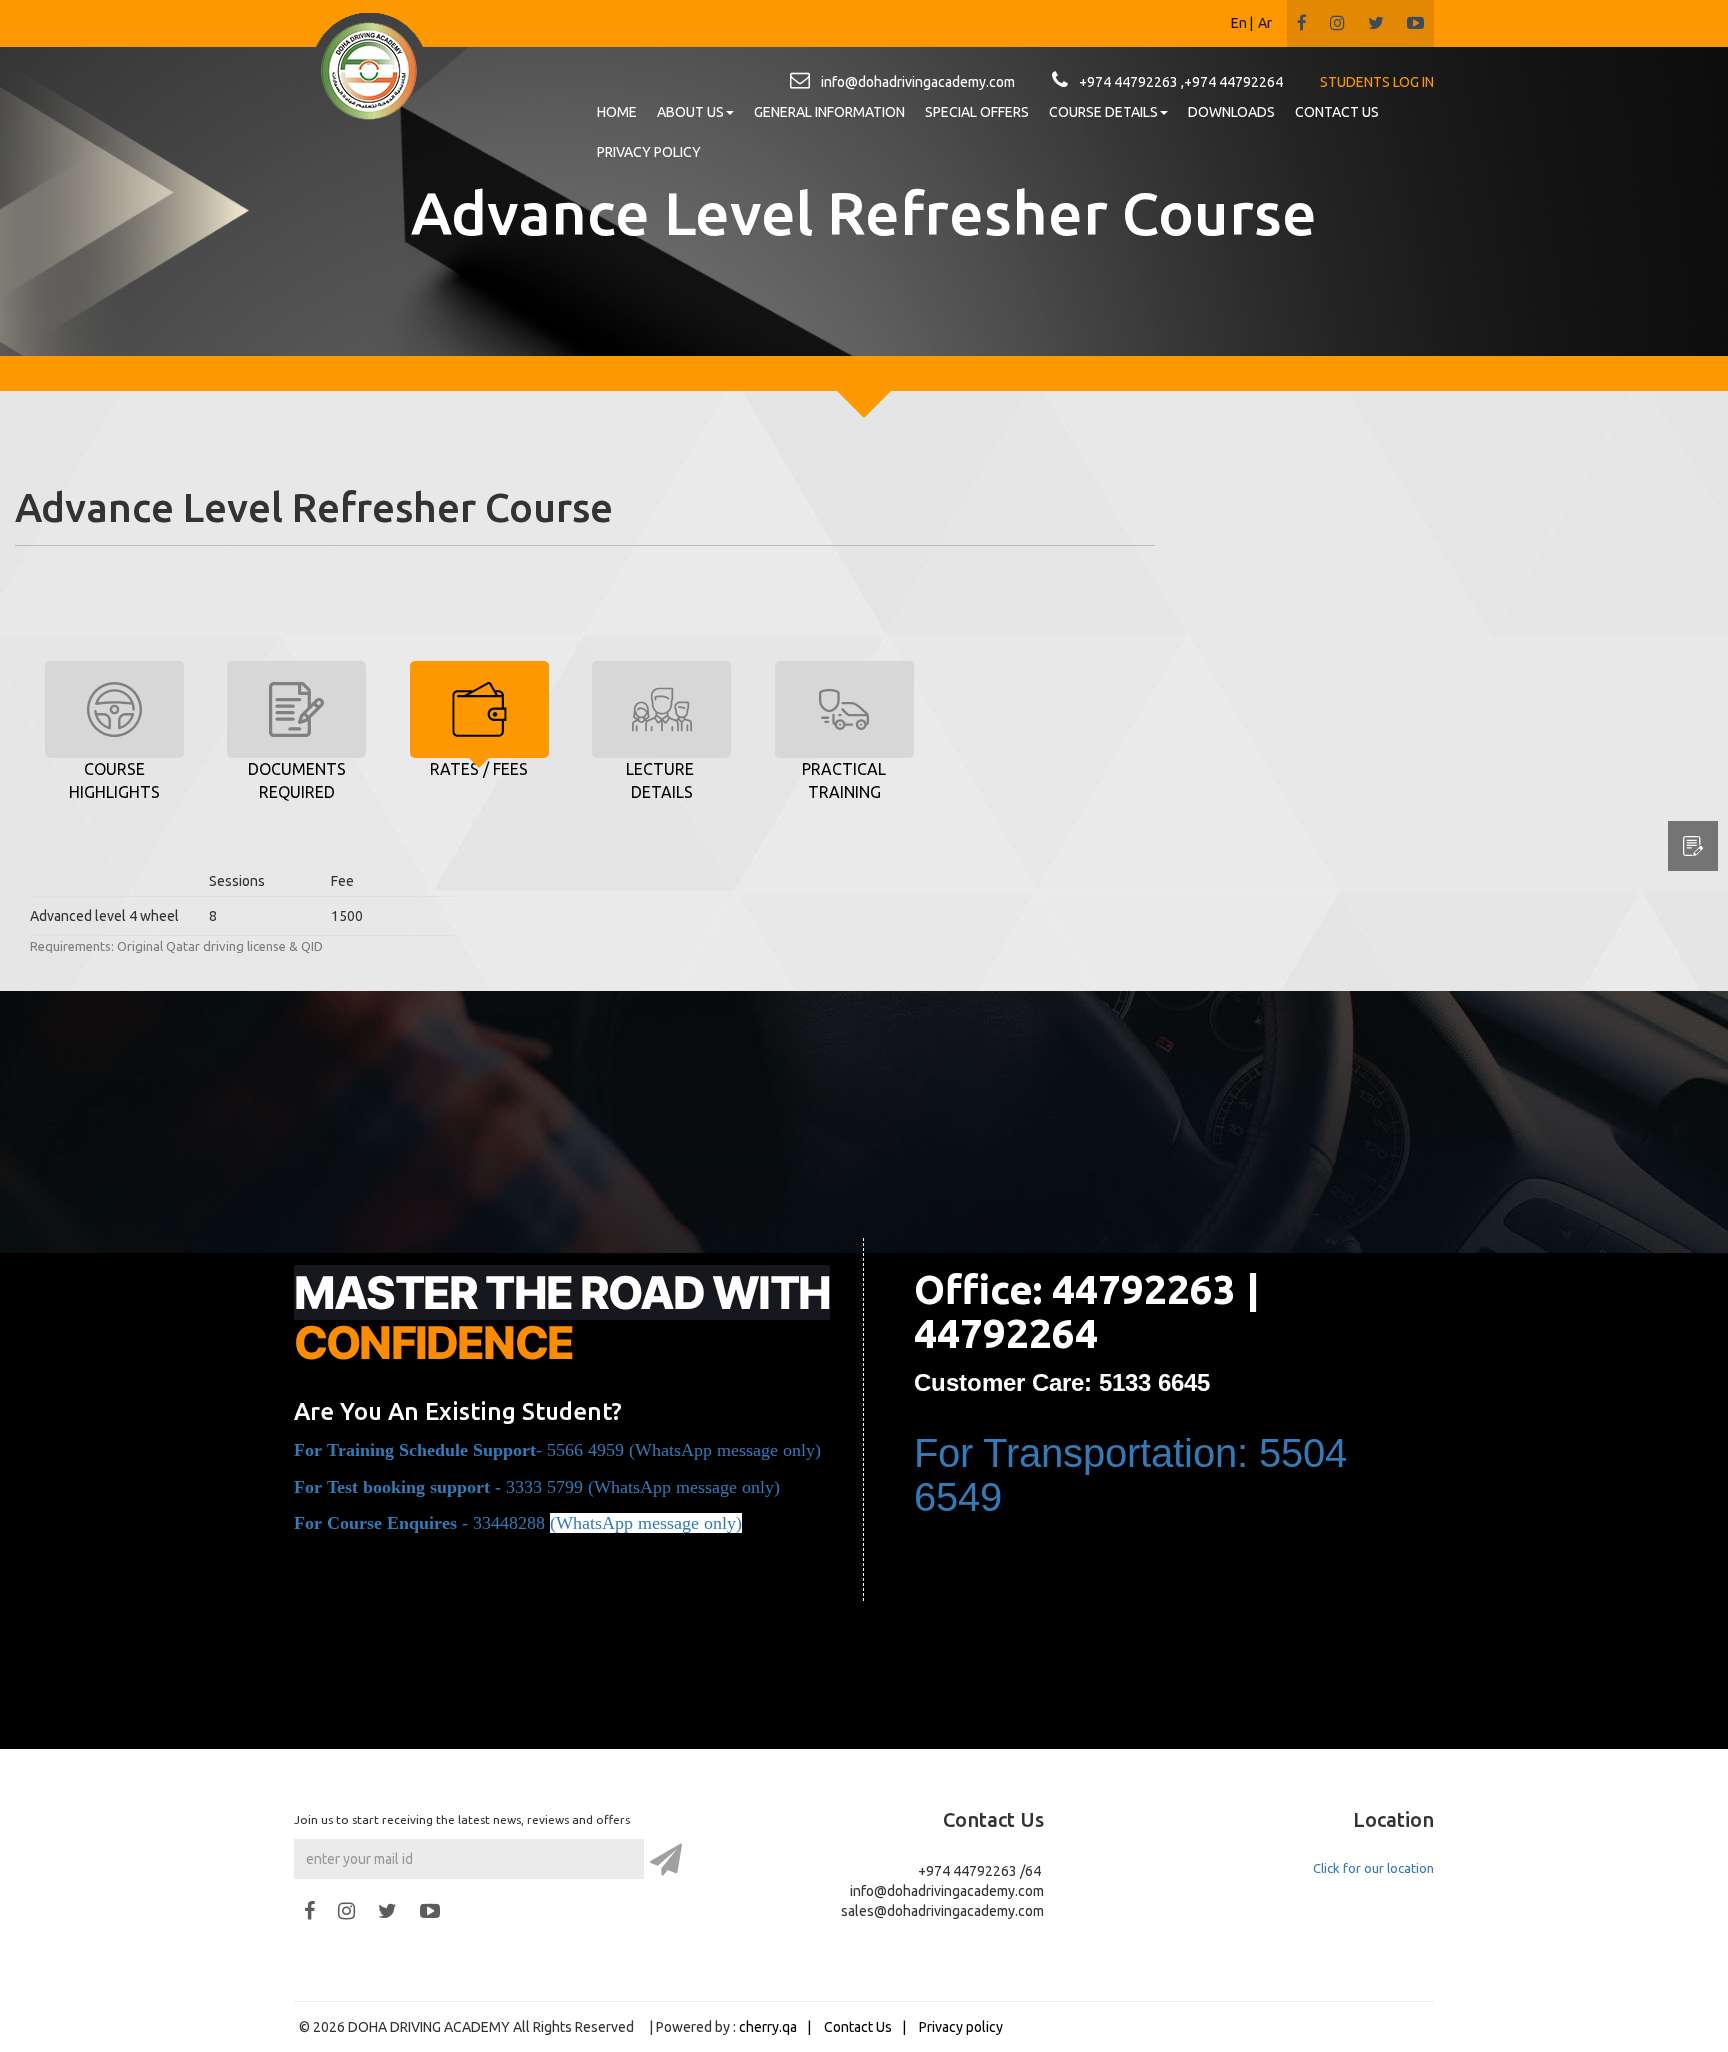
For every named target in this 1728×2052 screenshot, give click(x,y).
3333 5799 (544, 1487)
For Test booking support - (400, 1487)
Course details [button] (1103, 112)
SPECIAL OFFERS (977, 112)
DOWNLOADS (1231, 112)
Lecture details (662, 780)
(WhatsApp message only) (684, 1487)
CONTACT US (1337, 112)
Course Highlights (114, 780)
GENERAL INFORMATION (829, 112)
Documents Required (297, 780)
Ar (1265, 23)
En (1239, 23)
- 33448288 (422, 1523)
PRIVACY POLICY (649, 152)
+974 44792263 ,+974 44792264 (1181, 82)
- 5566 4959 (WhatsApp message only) (678, 1450)
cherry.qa (768, 2027)
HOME (617, 112)
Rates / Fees (479, 769)
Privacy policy (961, 2027)
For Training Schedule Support (415, 1450)
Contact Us (858, 2027)
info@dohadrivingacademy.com (918, 82)
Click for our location (1373, 1868)
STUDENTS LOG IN (1377, 82)
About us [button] (690, 112)
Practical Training (844, 780)
